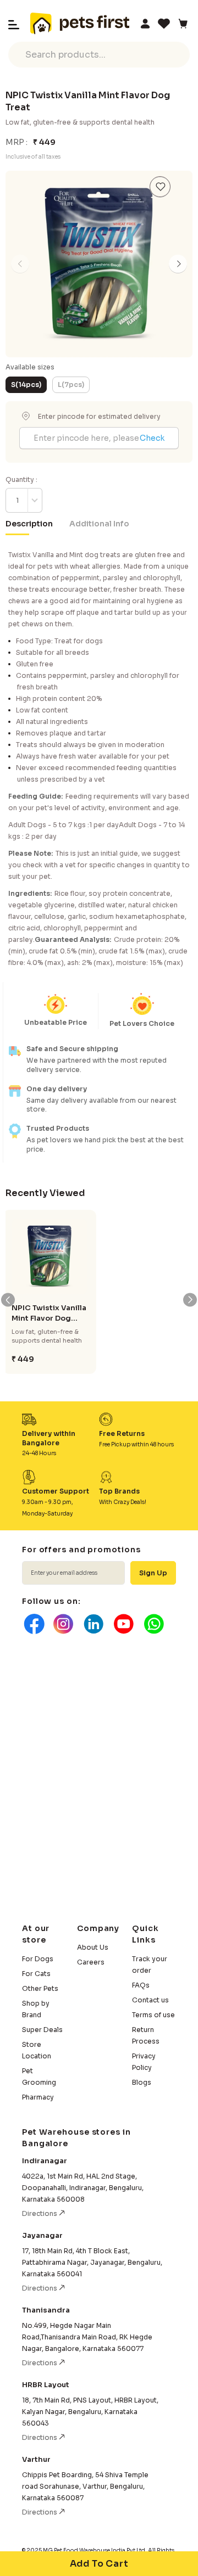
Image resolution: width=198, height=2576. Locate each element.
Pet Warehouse (80, 24)
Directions (40, 2213)
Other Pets (40, 1988)
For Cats (36, 1974)
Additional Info (99, 524)
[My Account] (145, 24)
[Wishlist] (164, 24)
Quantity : (21, 479)
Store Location (37, 2050)
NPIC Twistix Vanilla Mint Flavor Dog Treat (49, 1313)
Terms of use (153, 2015)
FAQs (141, 1985)
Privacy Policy (144, 2062)
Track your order (150, 1965)
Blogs (142, 2082)
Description (29, 524)
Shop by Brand (36, 2009)
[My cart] (183, 24)
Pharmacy (38, 2097)
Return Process (146, 2035)
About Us (93, 1947)
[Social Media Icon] (33, 1624)
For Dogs (38, 1959)
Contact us (150, 2000)
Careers (91, 1962)
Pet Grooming (39, 2076)
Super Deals (42, 2030)
